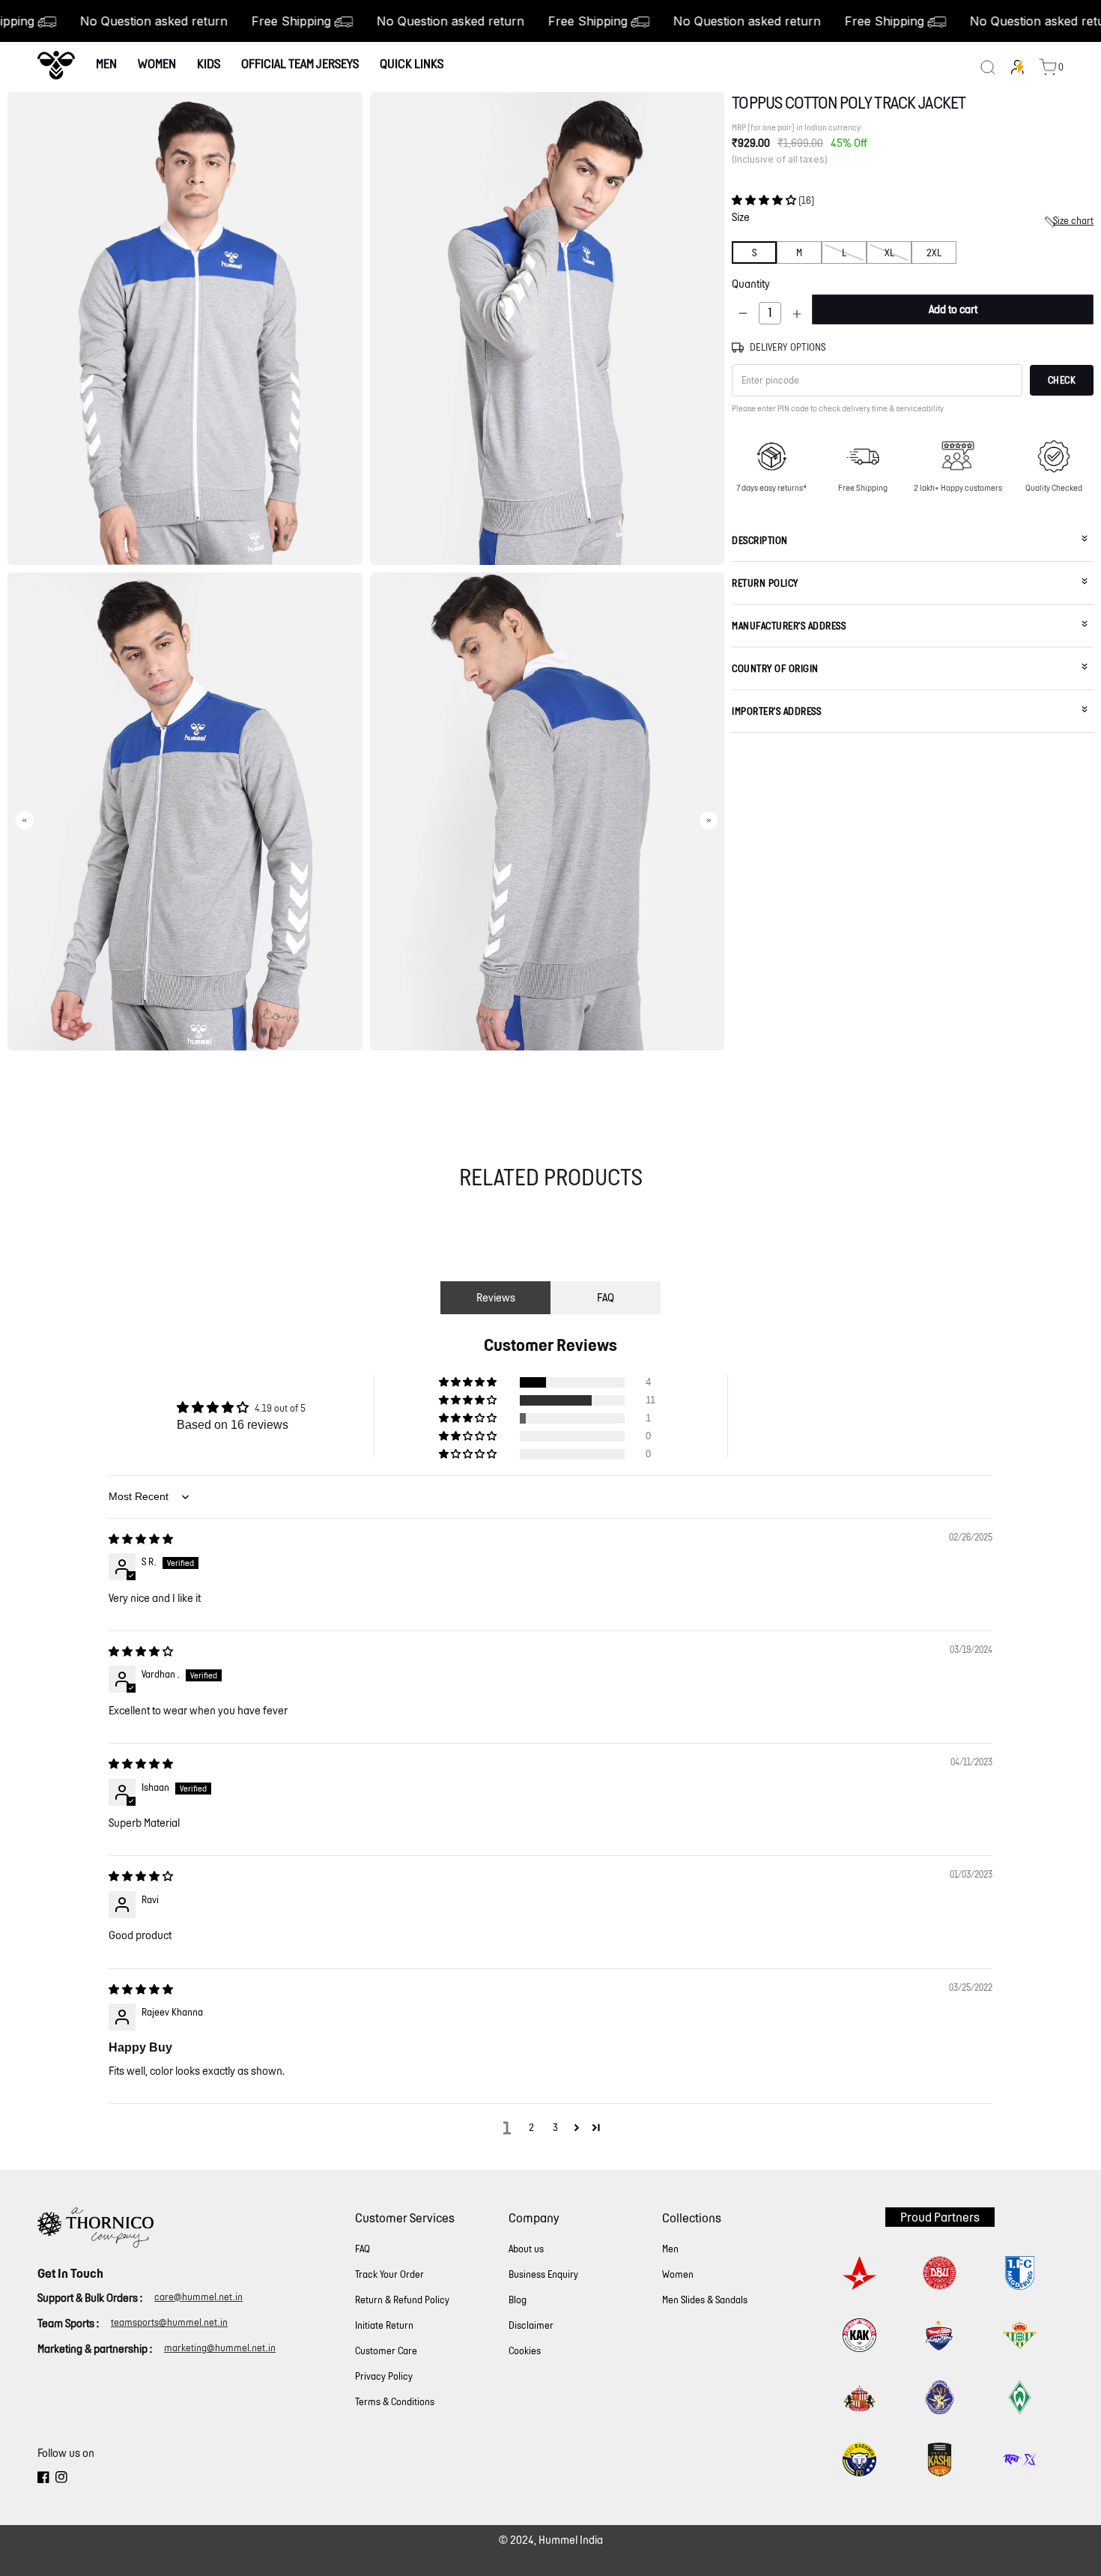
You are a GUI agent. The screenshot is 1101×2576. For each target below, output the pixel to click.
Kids (209, 63)
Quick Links (412, 63)
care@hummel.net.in (198, 2297)
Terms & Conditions (395, 2402)
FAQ (606, 1297)
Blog (518, 2300)
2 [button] (531, 2128)
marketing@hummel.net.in (220, 2348)
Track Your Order (389, 2274)
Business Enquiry (543, 2274)
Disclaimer (531, 2325)
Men (106, 63)
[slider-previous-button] (25, 820)
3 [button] (555, 2128)
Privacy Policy (384, 2376)
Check (1062, 381)
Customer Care (386, 2351)
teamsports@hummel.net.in (169, 2322)
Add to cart (953, 310)
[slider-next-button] (709, 820)
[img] (141, 1539)
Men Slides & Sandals (705, 2300)
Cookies (525, 2351)
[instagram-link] (61, 2479)
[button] (765, 200)
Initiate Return (384, 2325)
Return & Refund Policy (402, 2300)
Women (157, 63)
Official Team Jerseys (300, 63)
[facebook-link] (43, 2479)
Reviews (496, 1297)
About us (526, 2249)
